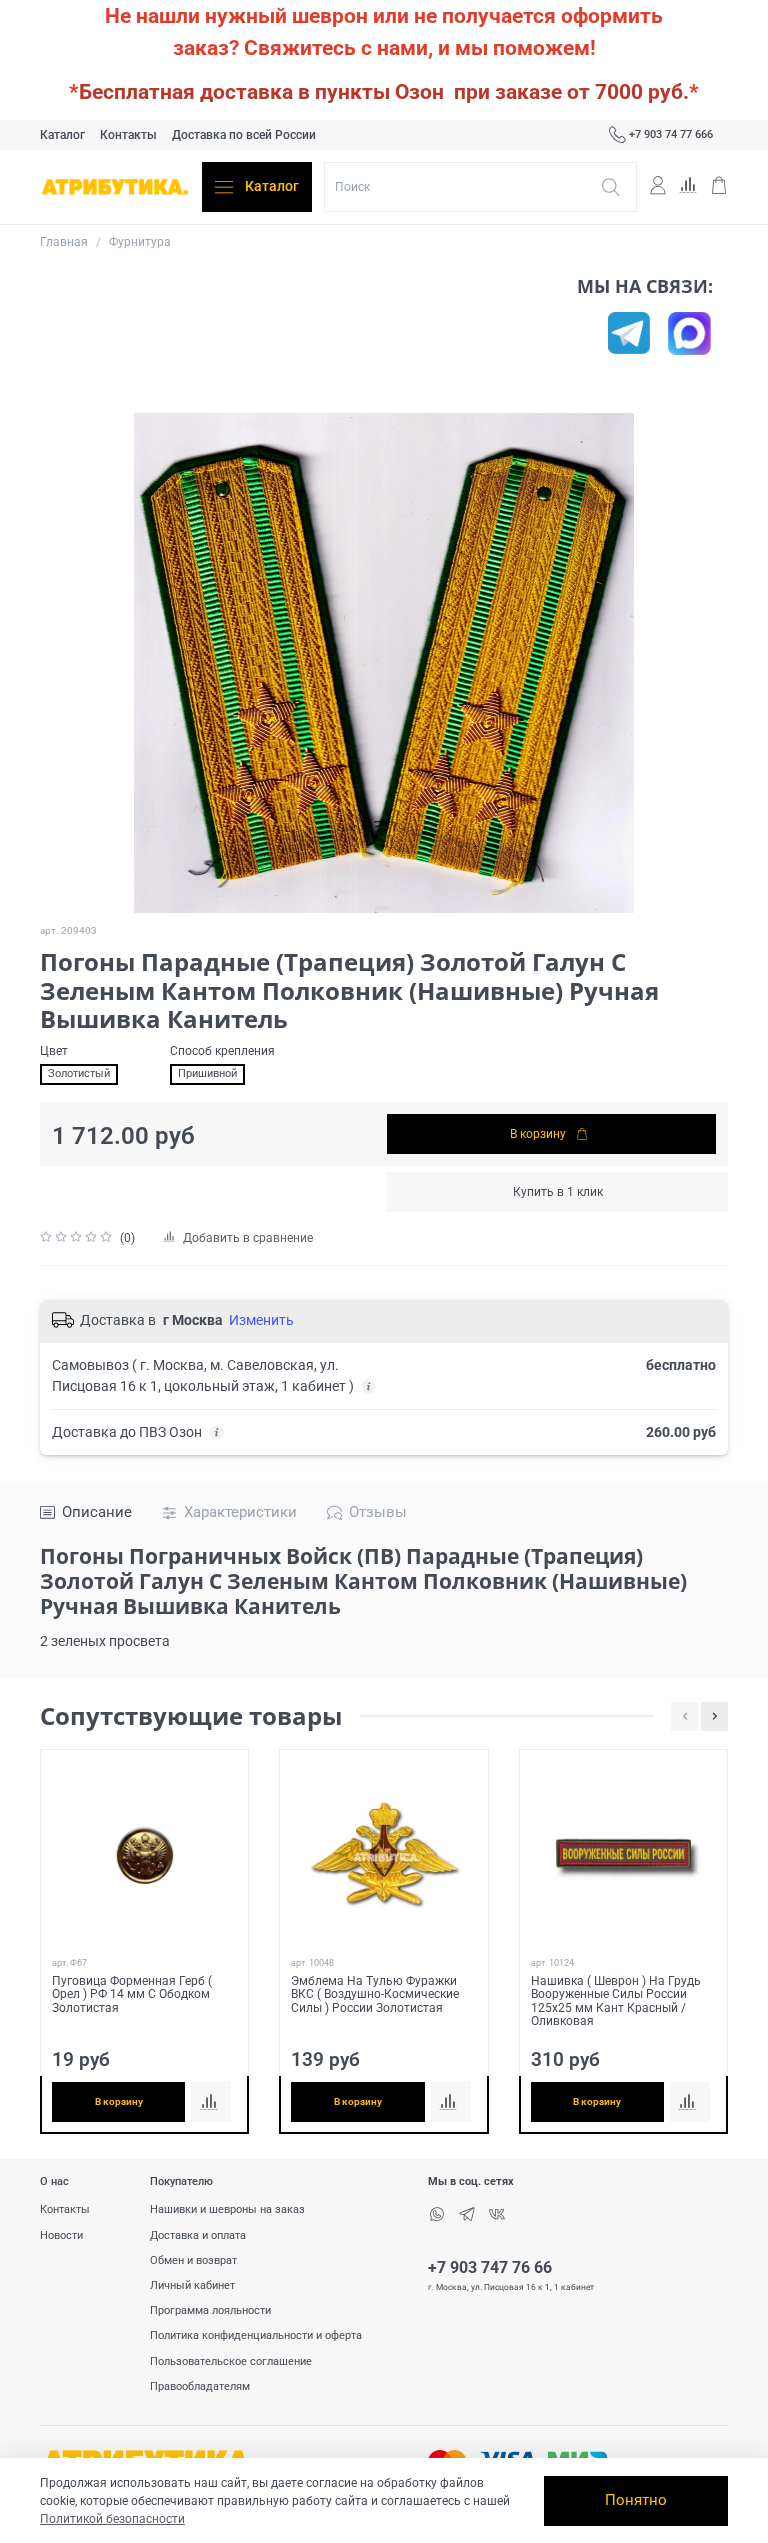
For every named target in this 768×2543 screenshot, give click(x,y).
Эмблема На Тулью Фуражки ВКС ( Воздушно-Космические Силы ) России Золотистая (375, 1993)
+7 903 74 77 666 (671, 134)
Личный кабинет (192, 2285)
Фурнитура (140, 242)
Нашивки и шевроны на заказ (227, 2209)
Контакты (128, 135)
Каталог (62, 135)
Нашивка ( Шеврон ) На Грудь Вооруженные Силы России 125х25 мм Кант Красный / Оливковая (616, 2000)
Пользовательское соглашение (231, 2361)
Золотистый (79, 1073)
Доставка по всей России (244, 135)
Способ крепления (222, 1051)
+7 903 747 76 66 (490, 2268)
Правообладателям (200, 2386)
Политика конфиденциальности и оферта (256, 2335)
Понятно (636, 2500)
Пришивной (207, 1073)
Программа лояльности (210, 2310)
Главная (64, 242)
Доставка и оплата (198, 2235)
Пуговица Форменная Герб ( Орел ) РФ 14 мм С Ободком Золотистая (132, 1993)
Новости (61, 2235)
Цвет (54, 1051)
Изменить (261, 1320)
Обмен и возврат (193, 2260)
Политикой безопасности (112, 2519)
